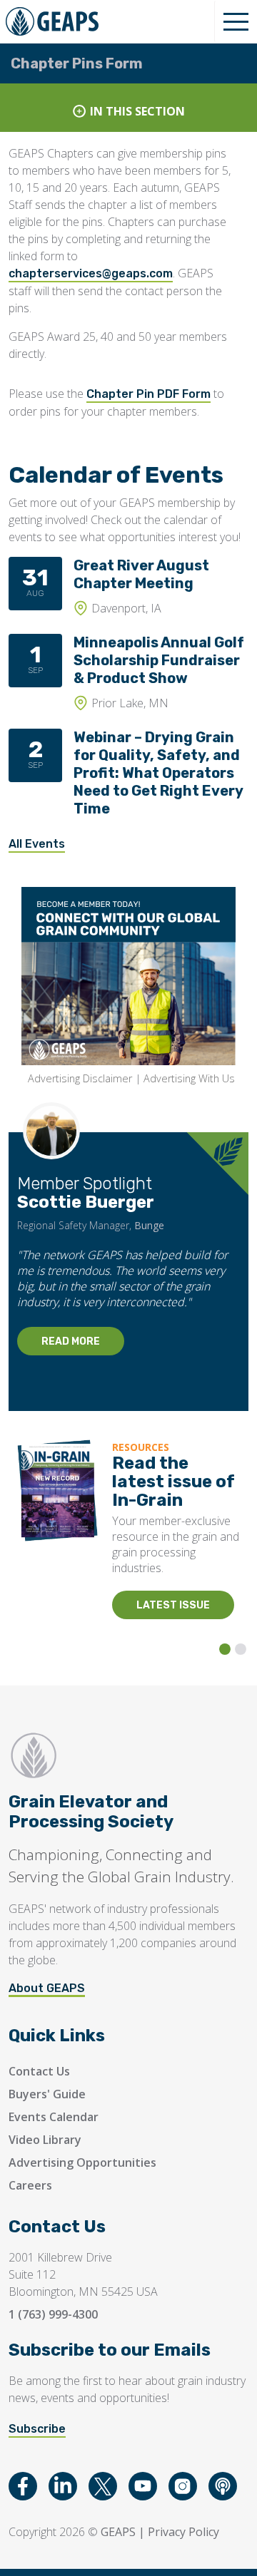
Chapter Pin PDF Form (148, 394)
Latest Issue (173, 1605)
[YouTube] (143, 2486)
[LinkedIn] (63, 2486)
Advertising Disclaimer (80, 1078)
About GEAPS (47, 1988)
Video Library (45, 2140)
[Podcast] (223, 2486)
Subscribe (37, 2429)
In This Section (137, 111)
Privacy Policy (183, 2532)
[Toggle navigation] (236, 21)
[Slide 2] (241, 1649)
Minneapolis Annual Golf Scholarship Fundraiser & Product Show (159, 660)
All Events (37, 844)
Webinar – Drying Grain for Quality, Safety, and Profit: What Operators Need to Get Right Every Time (158, 773)
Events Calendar (54, 2117)
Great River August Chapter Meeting (141, 574)
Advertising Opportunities (82, 2162)
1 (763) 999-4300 (53, 2314)
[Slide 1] (225, 1649)
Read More (71, 1341)
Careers (30, 2185)
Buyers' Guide (47, 2094)
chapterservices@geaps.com (91, 273)
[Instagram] (183, 2486)
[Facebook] (23, 2486)
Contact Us (39, 2071)
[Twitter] (103, 2486)
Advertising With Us (189, 1078)
